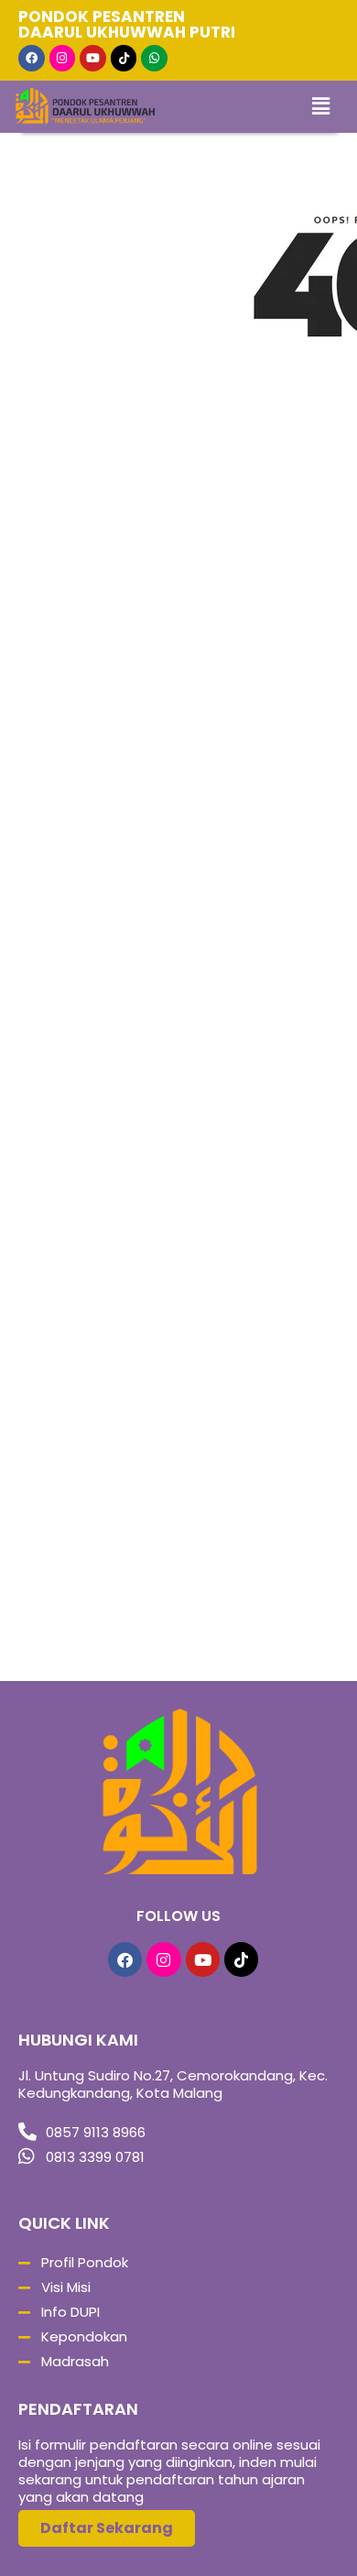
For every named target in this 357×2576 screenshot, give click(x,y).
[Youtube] (93, 58)
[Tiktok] (124, 58)
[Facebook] (32, 58)
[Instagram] (63, 58)
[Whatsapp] (154, 58)
